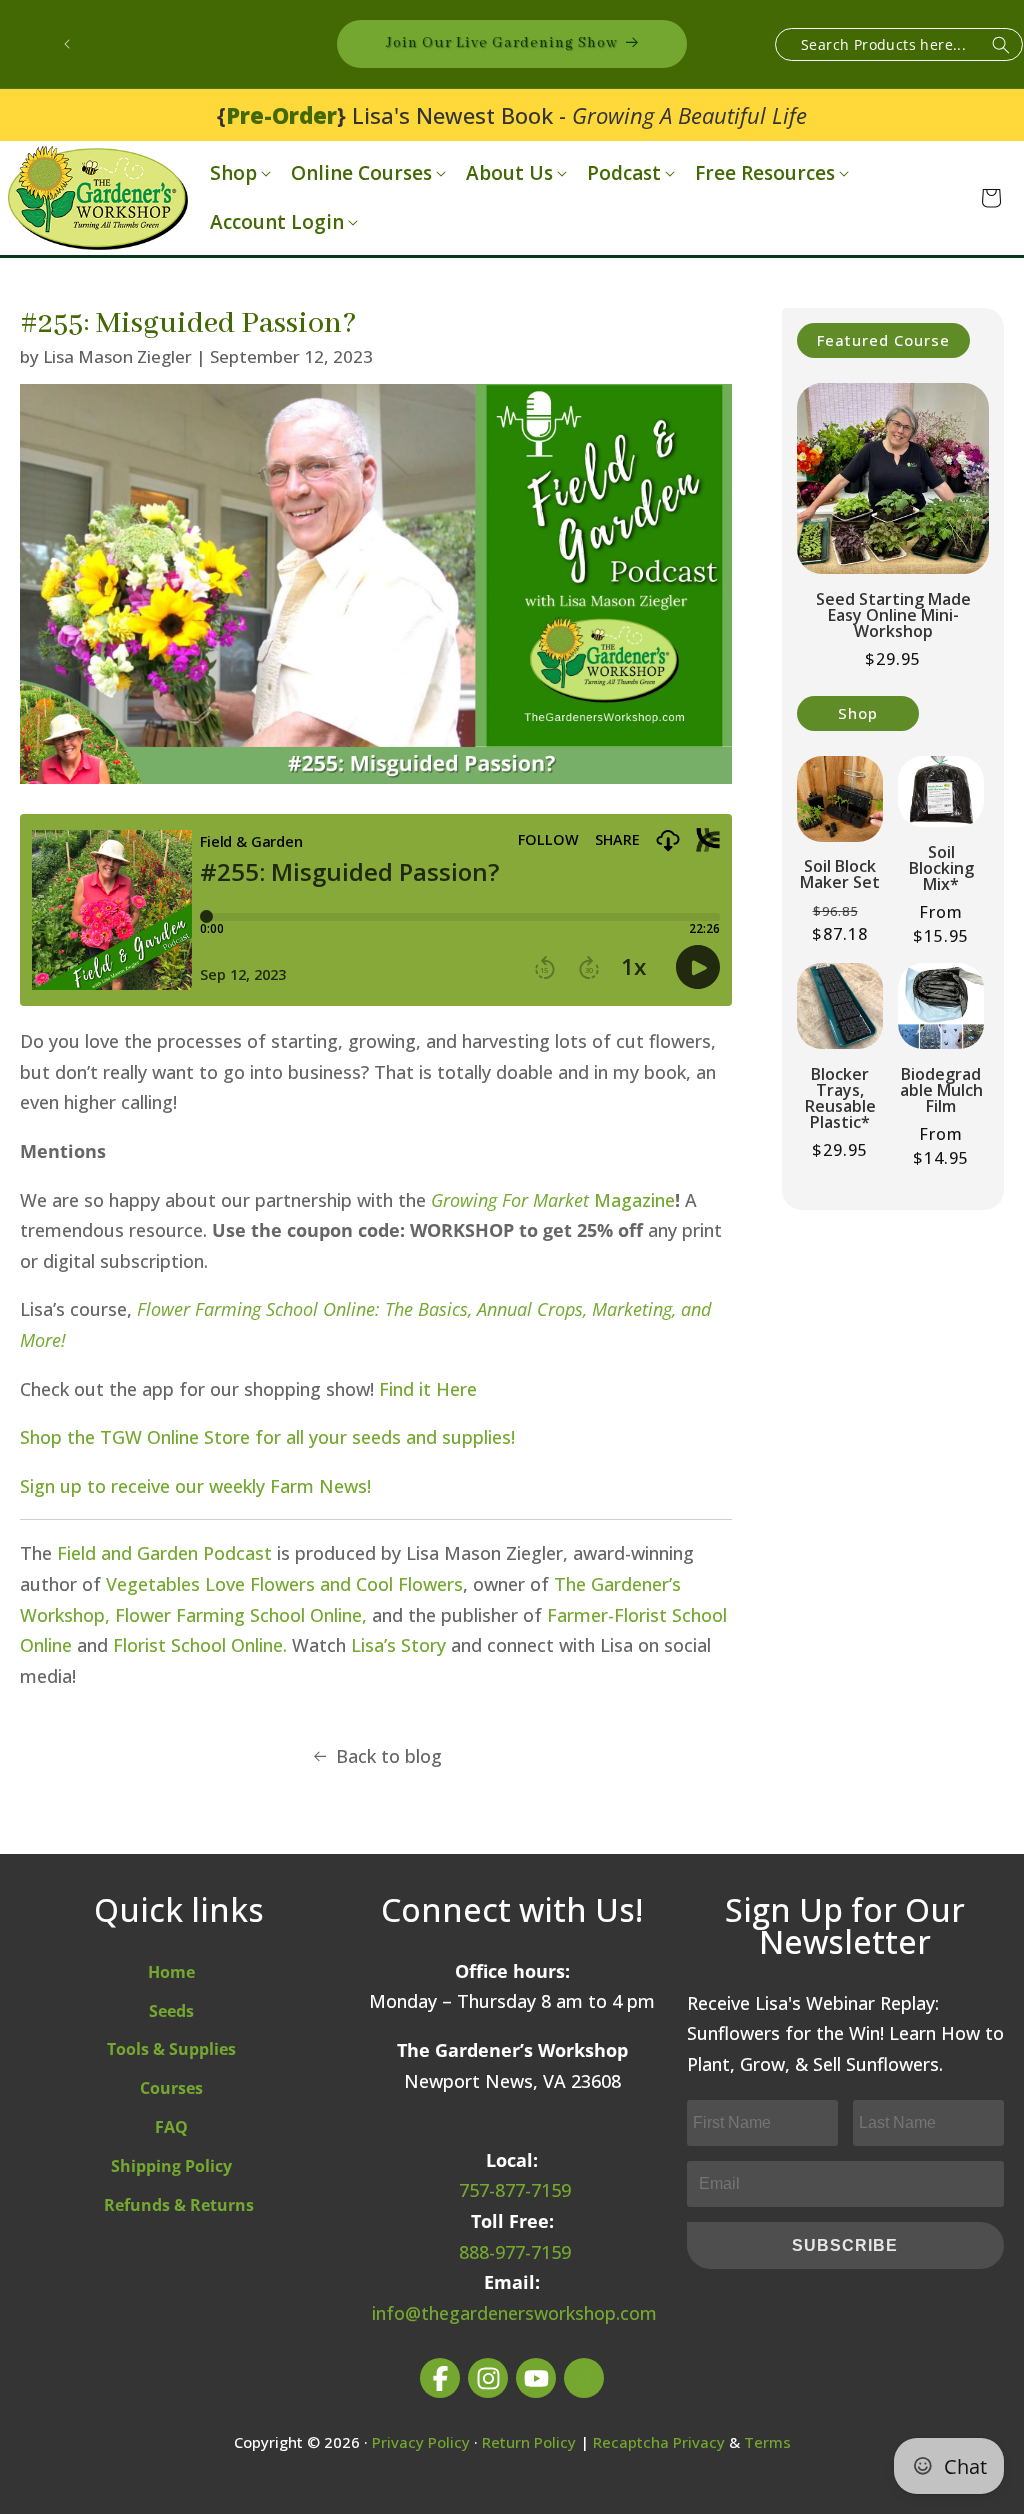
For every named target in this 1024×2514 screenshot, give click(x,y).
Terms (767, 2442)
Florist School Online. (200, 1645)
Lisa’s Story (398, 1645)
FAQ (171, 2127)
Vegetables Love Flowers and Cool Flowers (284, 1584)
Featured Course (883, 340)
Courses (171, 2088)
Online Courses (361, 173)
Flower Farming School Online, (241, 1615)
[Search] (1001, 45)
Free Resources (765, 173)
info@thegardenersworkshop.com (514, 2313)
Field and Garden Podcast (164, 1553)
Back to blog (389, 1756)
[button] (238, 173)
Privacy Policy (421, 2442)
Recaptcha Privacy (659, 2442)
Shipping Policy (171, 2166)
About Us (509, 173)
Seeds (171, 2011)
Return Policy (529, 2442)
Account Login (277, 222)
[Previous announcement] (67, 44)
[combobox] (899, 44)
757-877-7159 (515, 2190)
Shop (233, 173)
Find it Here (428, 1389)
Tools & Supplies (171, 2049)
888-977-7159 (515, 2252)
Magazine (553, 1200)
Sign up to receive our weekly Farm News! (195, 1486)
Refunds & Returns (179, 2205)
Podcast (624, 173)
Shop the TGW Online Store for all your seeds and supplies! (267, 1437)
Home (171, 1972)
